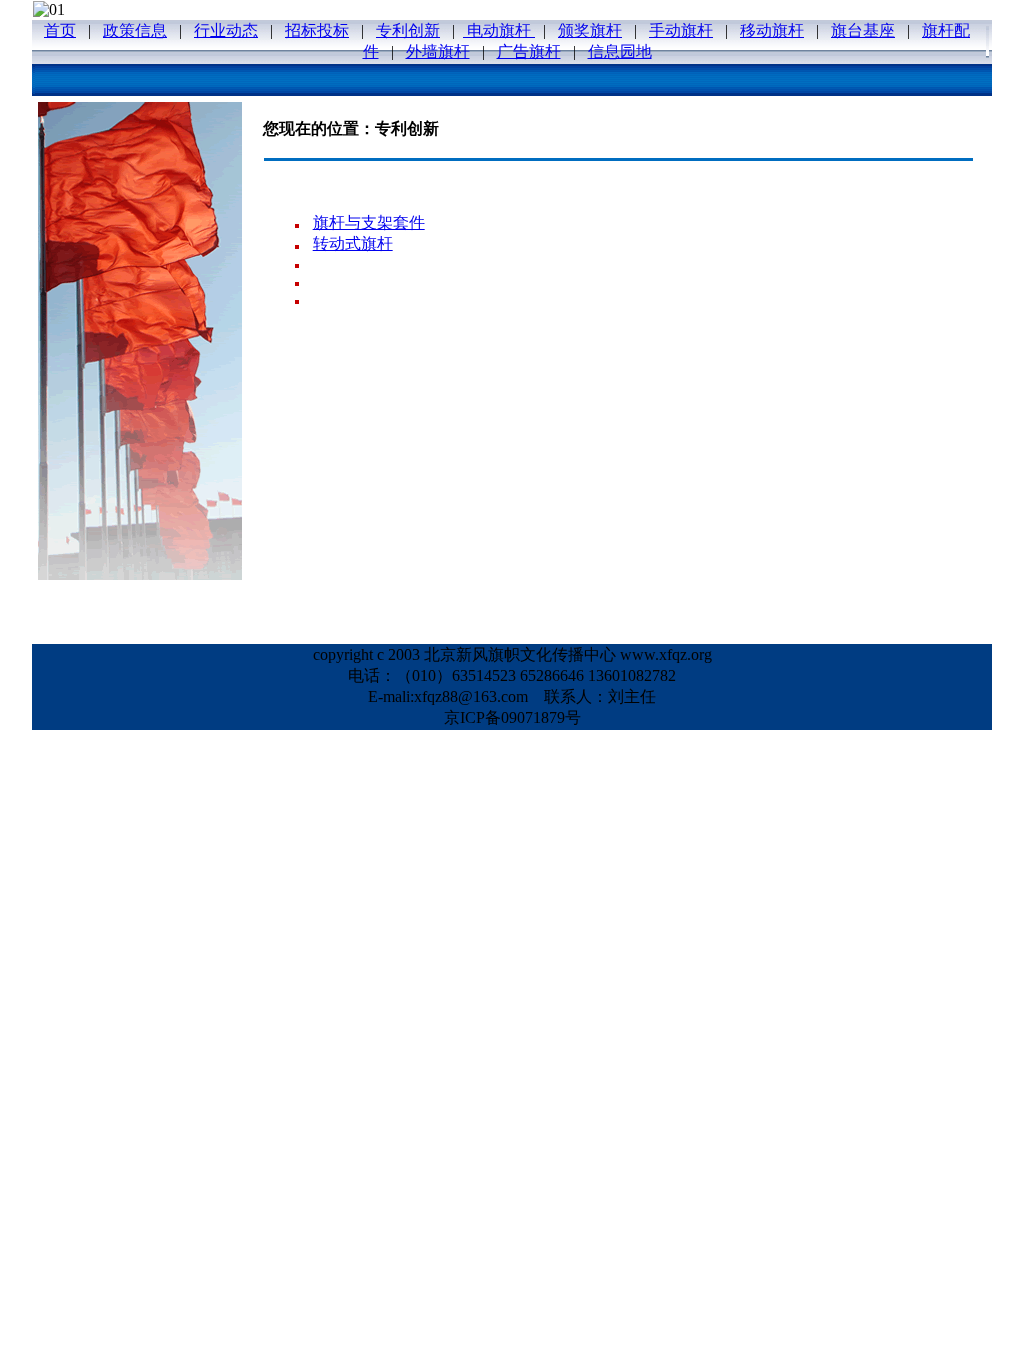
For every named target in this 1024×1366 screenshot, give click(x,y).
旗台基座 (863, 30)
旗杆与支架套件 (369, 222)
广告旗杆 (529, 51)
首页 (60, 30)
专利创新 (408, 30)
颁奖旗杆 (590, 30)
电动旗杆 (499, 30)
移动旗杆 (772, 30)
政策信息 (135, 30)
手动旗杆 (681, 30)
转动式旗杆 (353, 243)
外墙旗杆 (438, 51)
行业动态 (226, 30)
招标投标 (317, 30)
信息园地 (620, 51)
